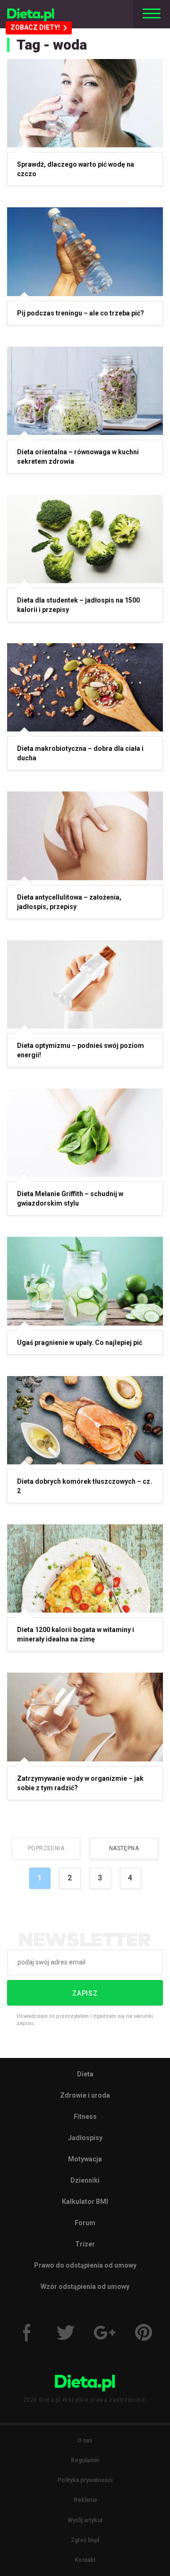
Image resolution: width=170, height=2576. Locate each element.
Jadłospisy (85, 2138)
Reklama (85, 2500)
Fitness (85, 2117)
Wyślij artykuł (85, 2520)
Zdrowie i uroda (85, 2095)
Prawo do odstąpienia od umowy (85, 2265)
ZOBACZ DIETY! (35, 27)
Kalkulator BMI (85, 2202)
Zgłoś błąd (85, 2540)
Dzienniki (85, 2180)
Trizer (85, 2244)
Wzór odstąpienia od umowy (85, 2287)
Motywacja (85, 2159)
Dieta (85, 2074)
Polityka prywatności (85, 2480)
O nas (85, 2440)
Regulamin (85, 2460)
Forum (85, 2223)
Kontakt (85, 2560)
